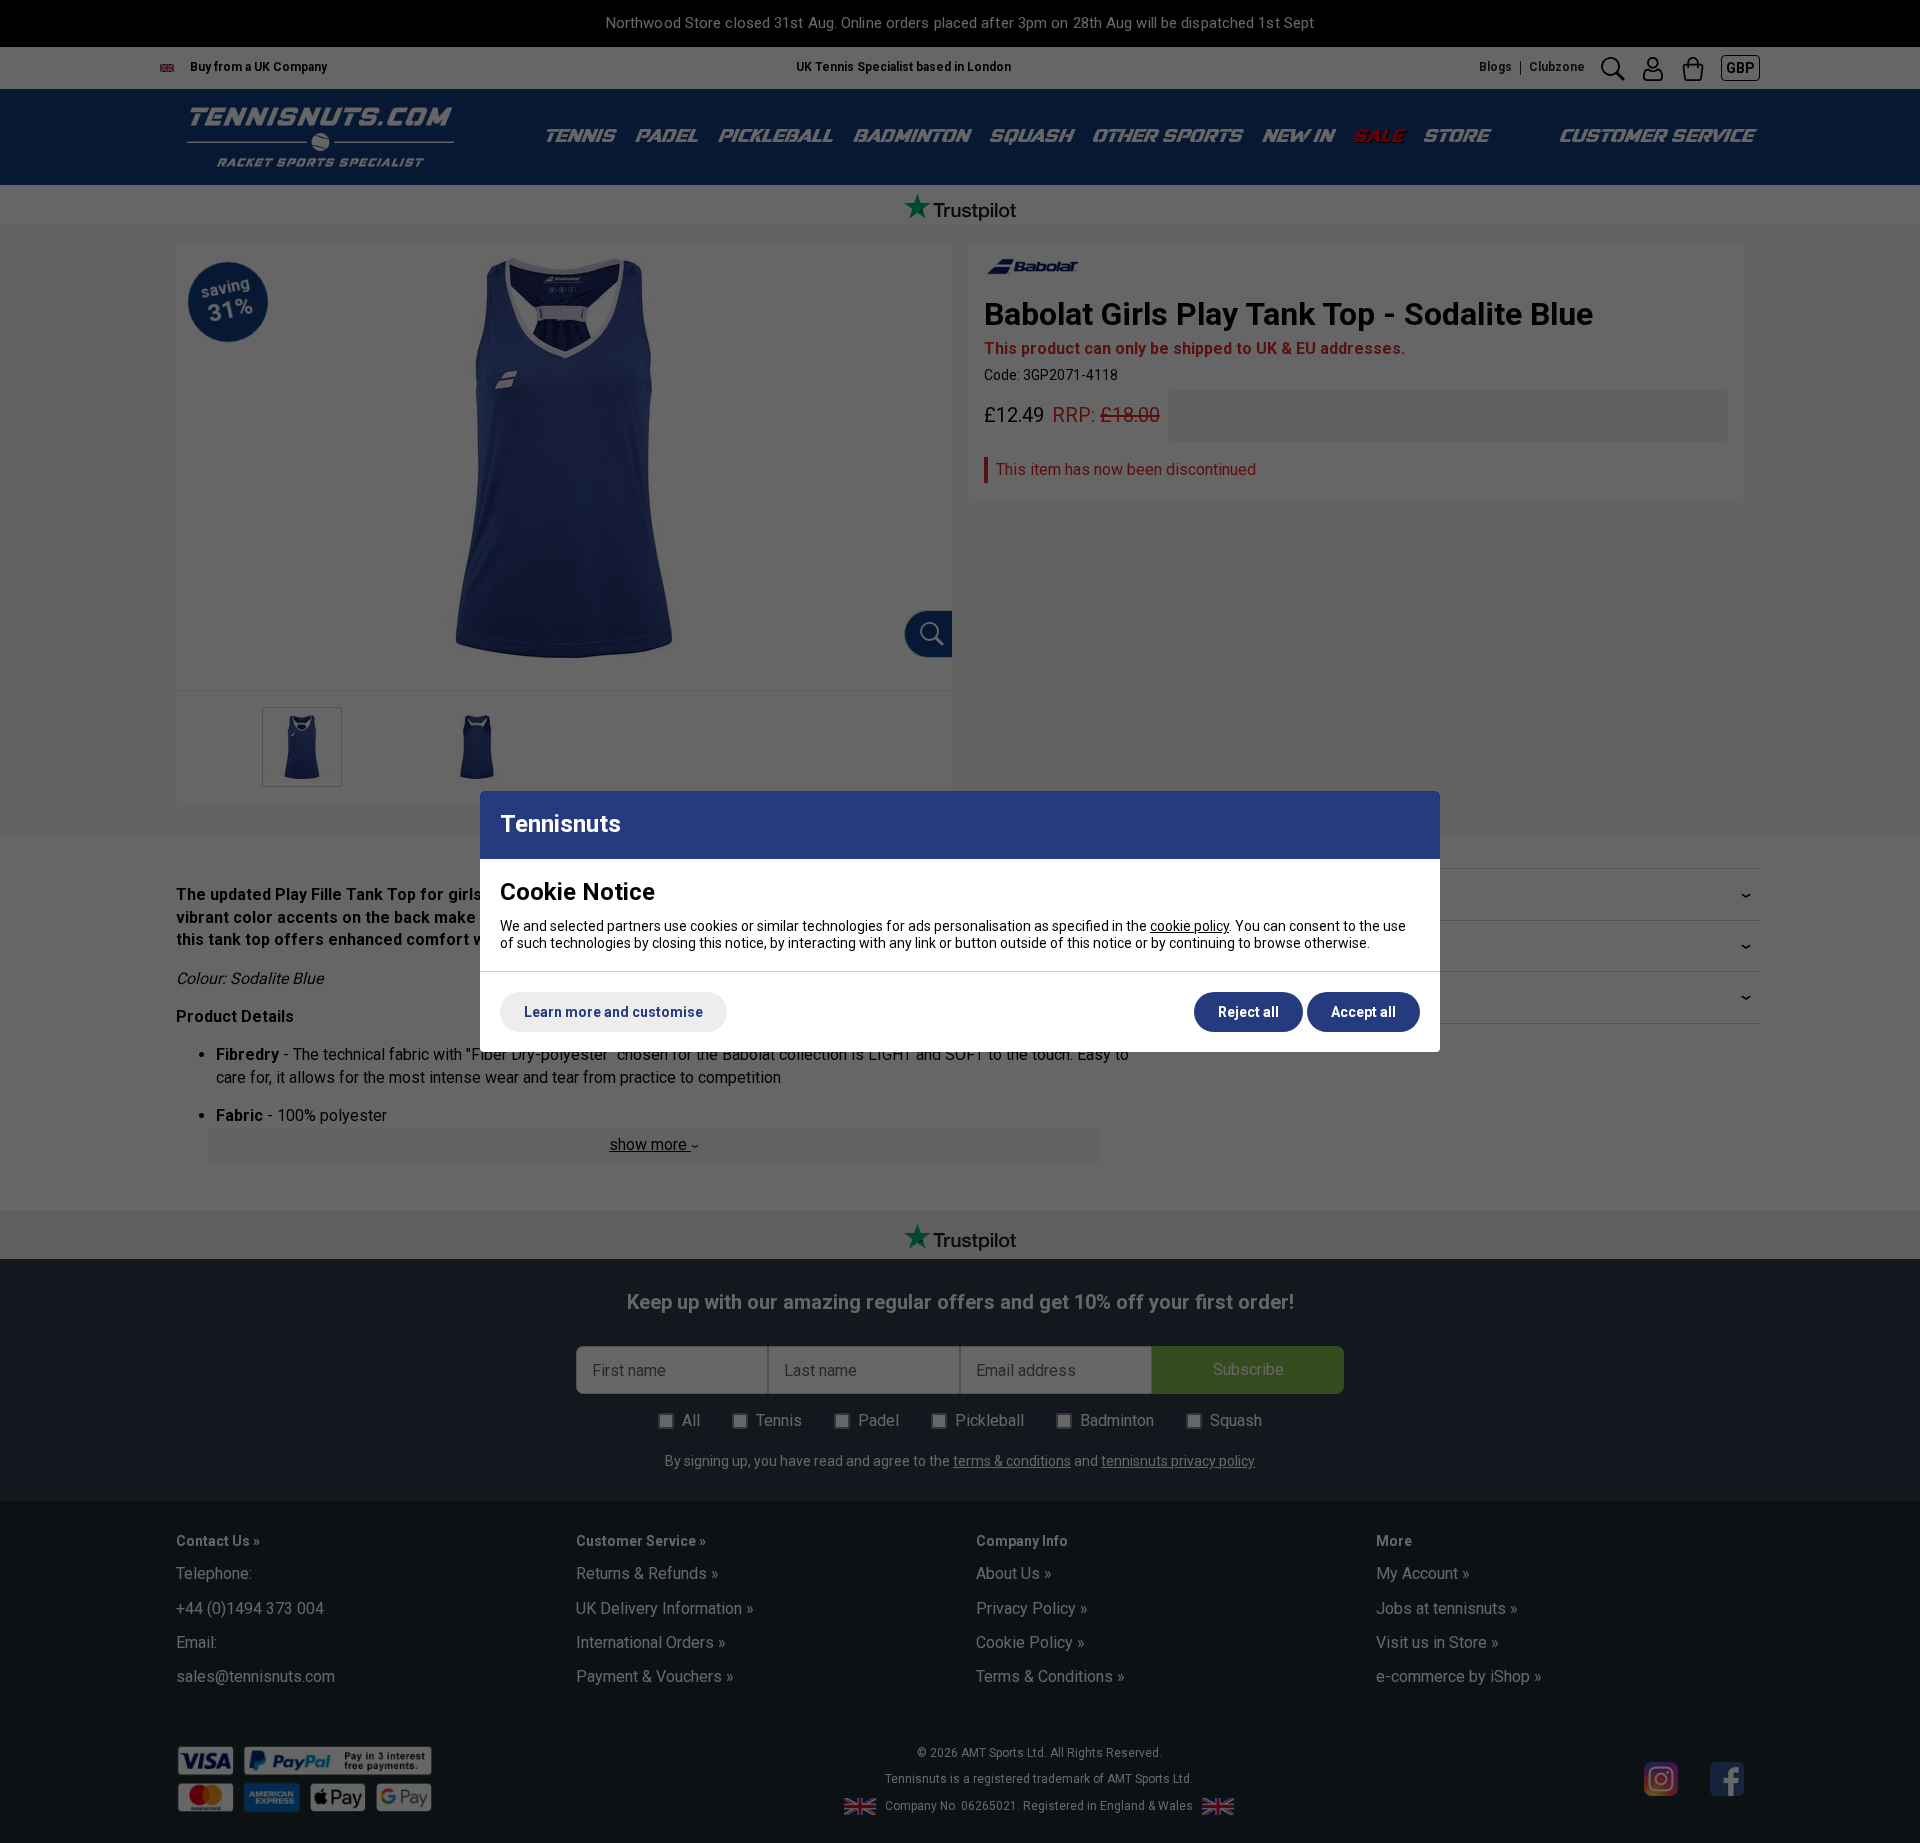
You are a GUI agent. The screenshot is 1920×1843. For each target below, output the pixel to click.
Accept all (1363, 1012)
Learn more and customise (613, 1012)
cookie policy (1189, 926)
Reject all (1248, 1012)
